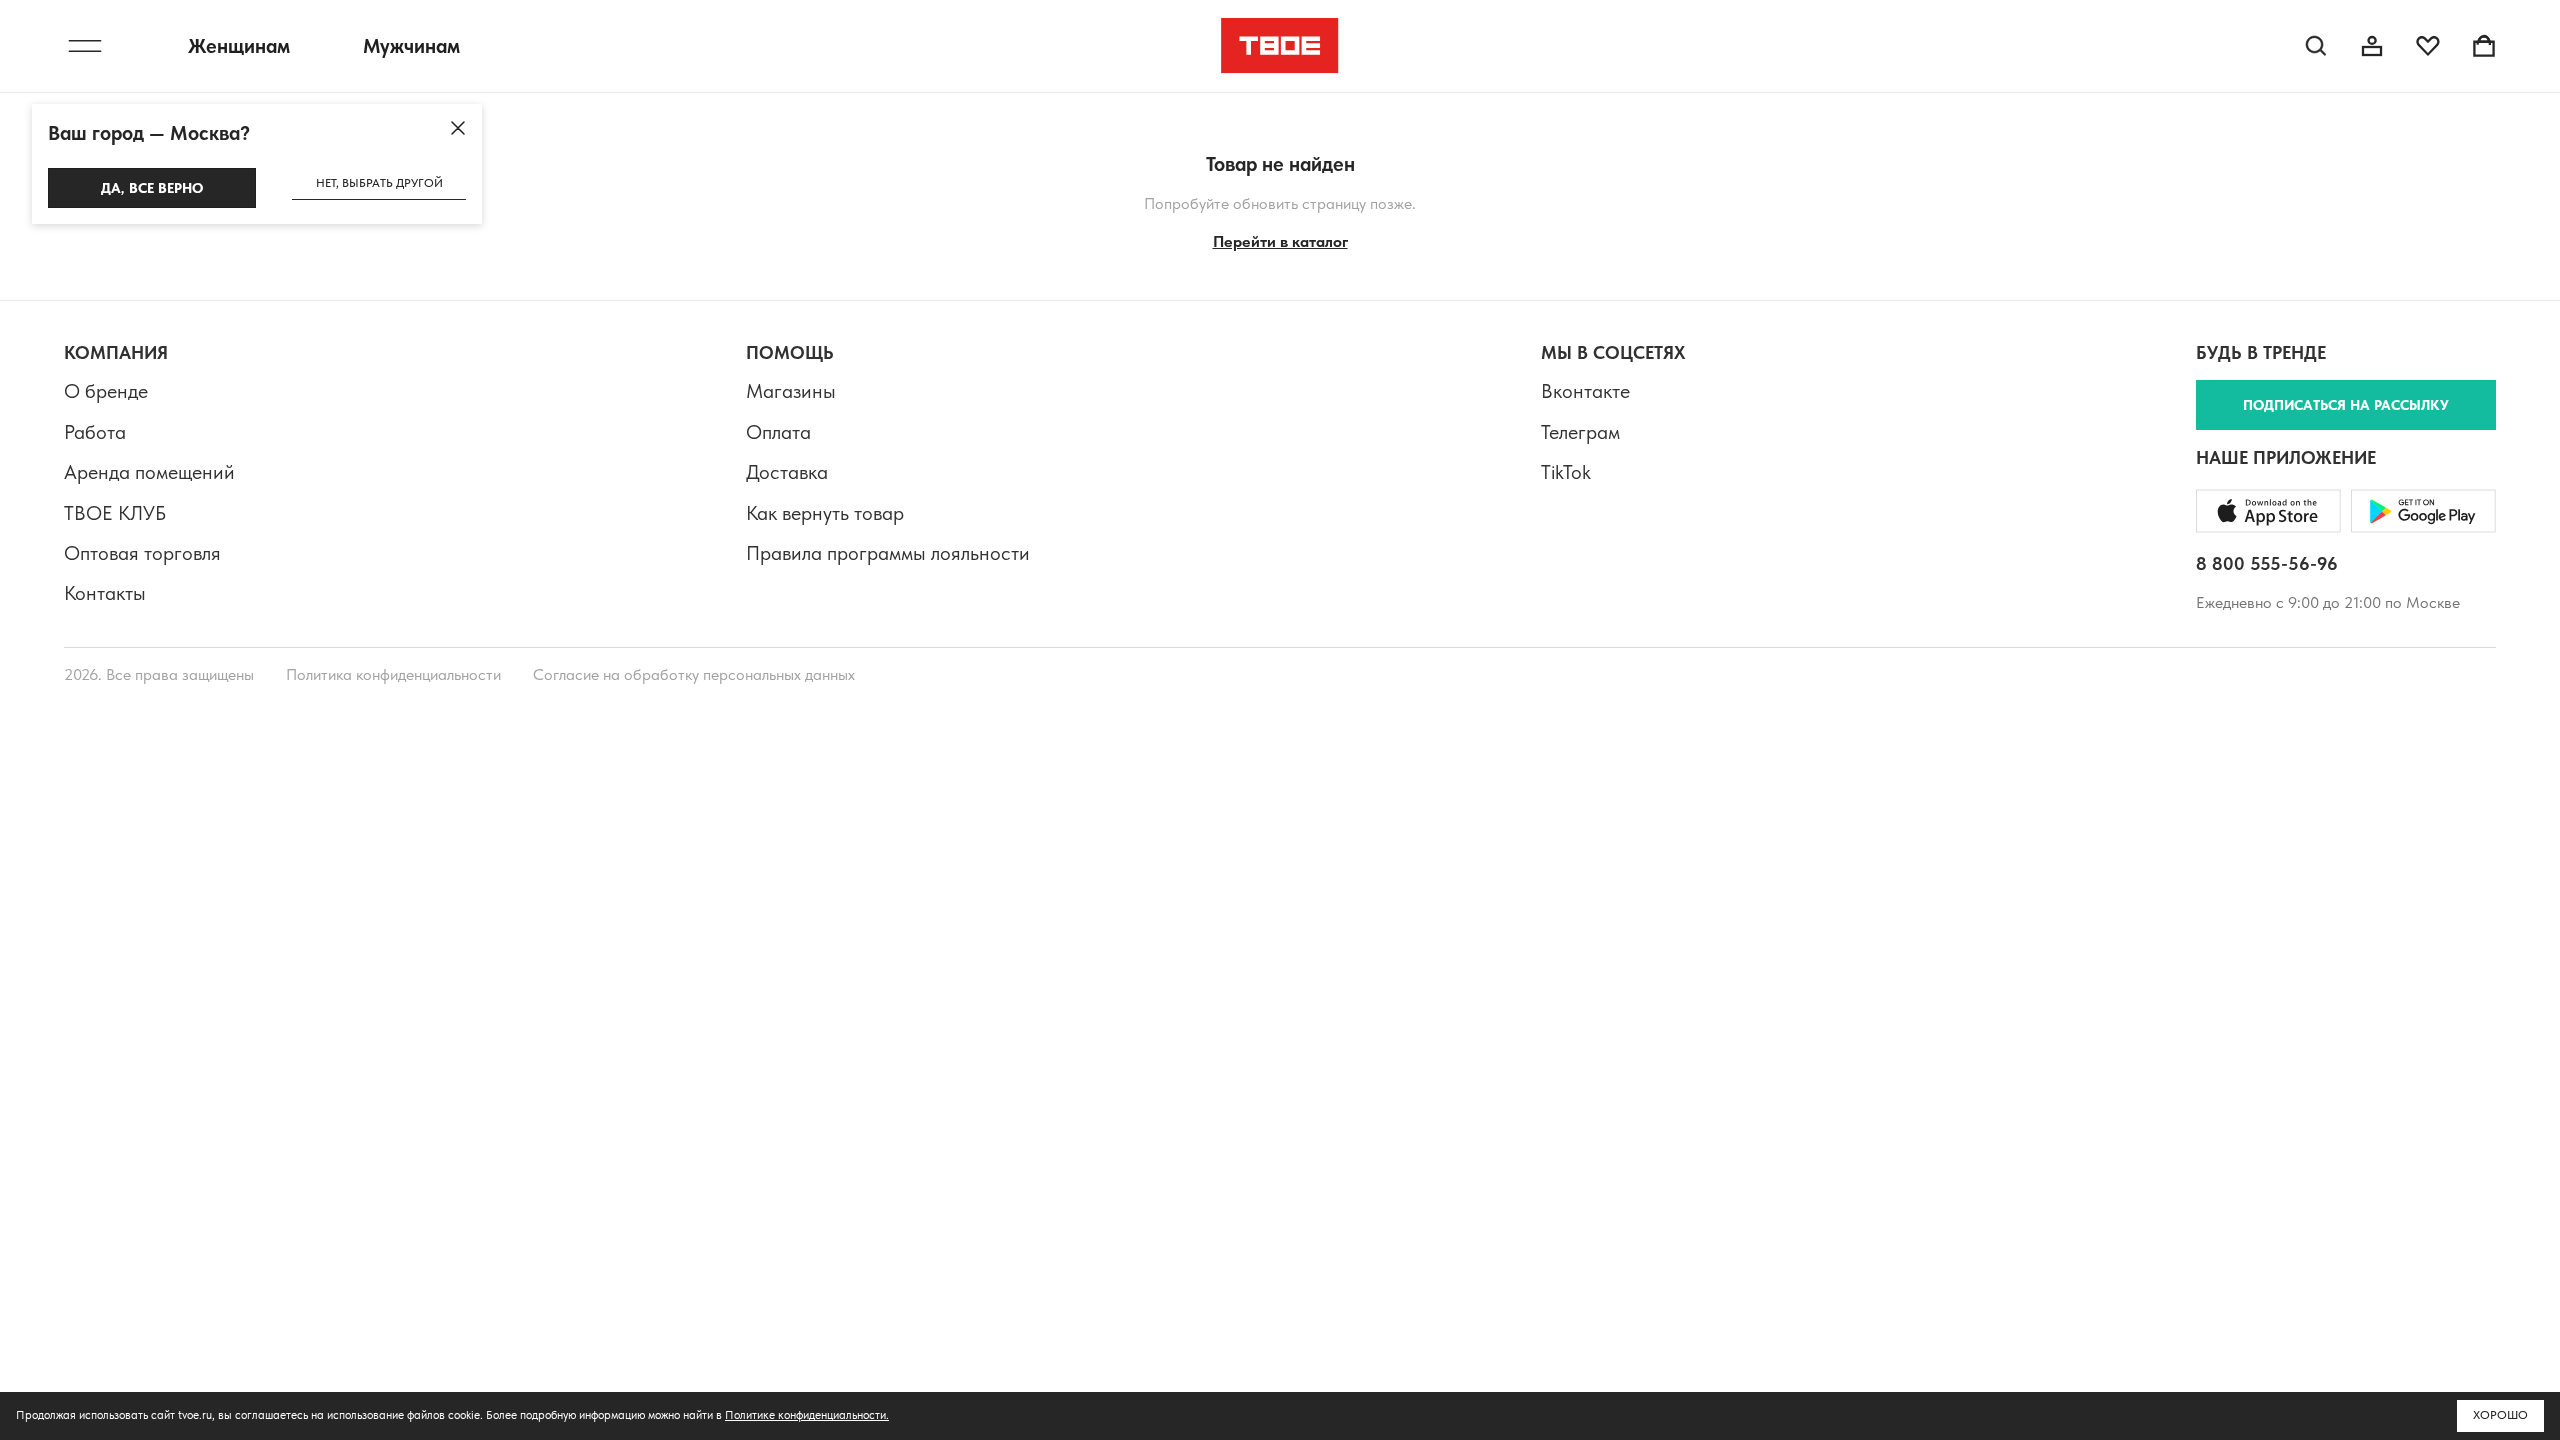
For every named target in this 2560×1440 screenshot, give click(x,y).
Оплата (778, 432)
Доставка (787, 472)
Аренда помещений (149, 472)
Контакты (105, 593)
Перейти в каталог (1280, 241)
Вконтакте (1585, 391)
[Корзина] (2484, 46)
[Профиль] (2372, 46)
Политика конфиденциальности (393, 674)
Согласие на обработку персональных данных (694, 674)
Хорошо (2500, 1415)
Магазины (791, 391)
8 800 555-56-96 (2267, 563)
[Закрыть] (458, 128)
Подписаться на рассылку (2346, 405)
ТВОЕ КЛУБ (115, 513)
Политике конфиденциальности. (807, 1415)
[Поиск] (2316, 46)
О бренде (106, 391)
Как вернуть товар (825, 513)
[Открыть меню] (85, 46)
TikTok (1566, 472)
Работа (95, 432)
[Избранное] (2428, 46)
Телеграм (1580, 432)
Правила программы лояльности (888, 553)
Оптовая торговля (142, 553)
